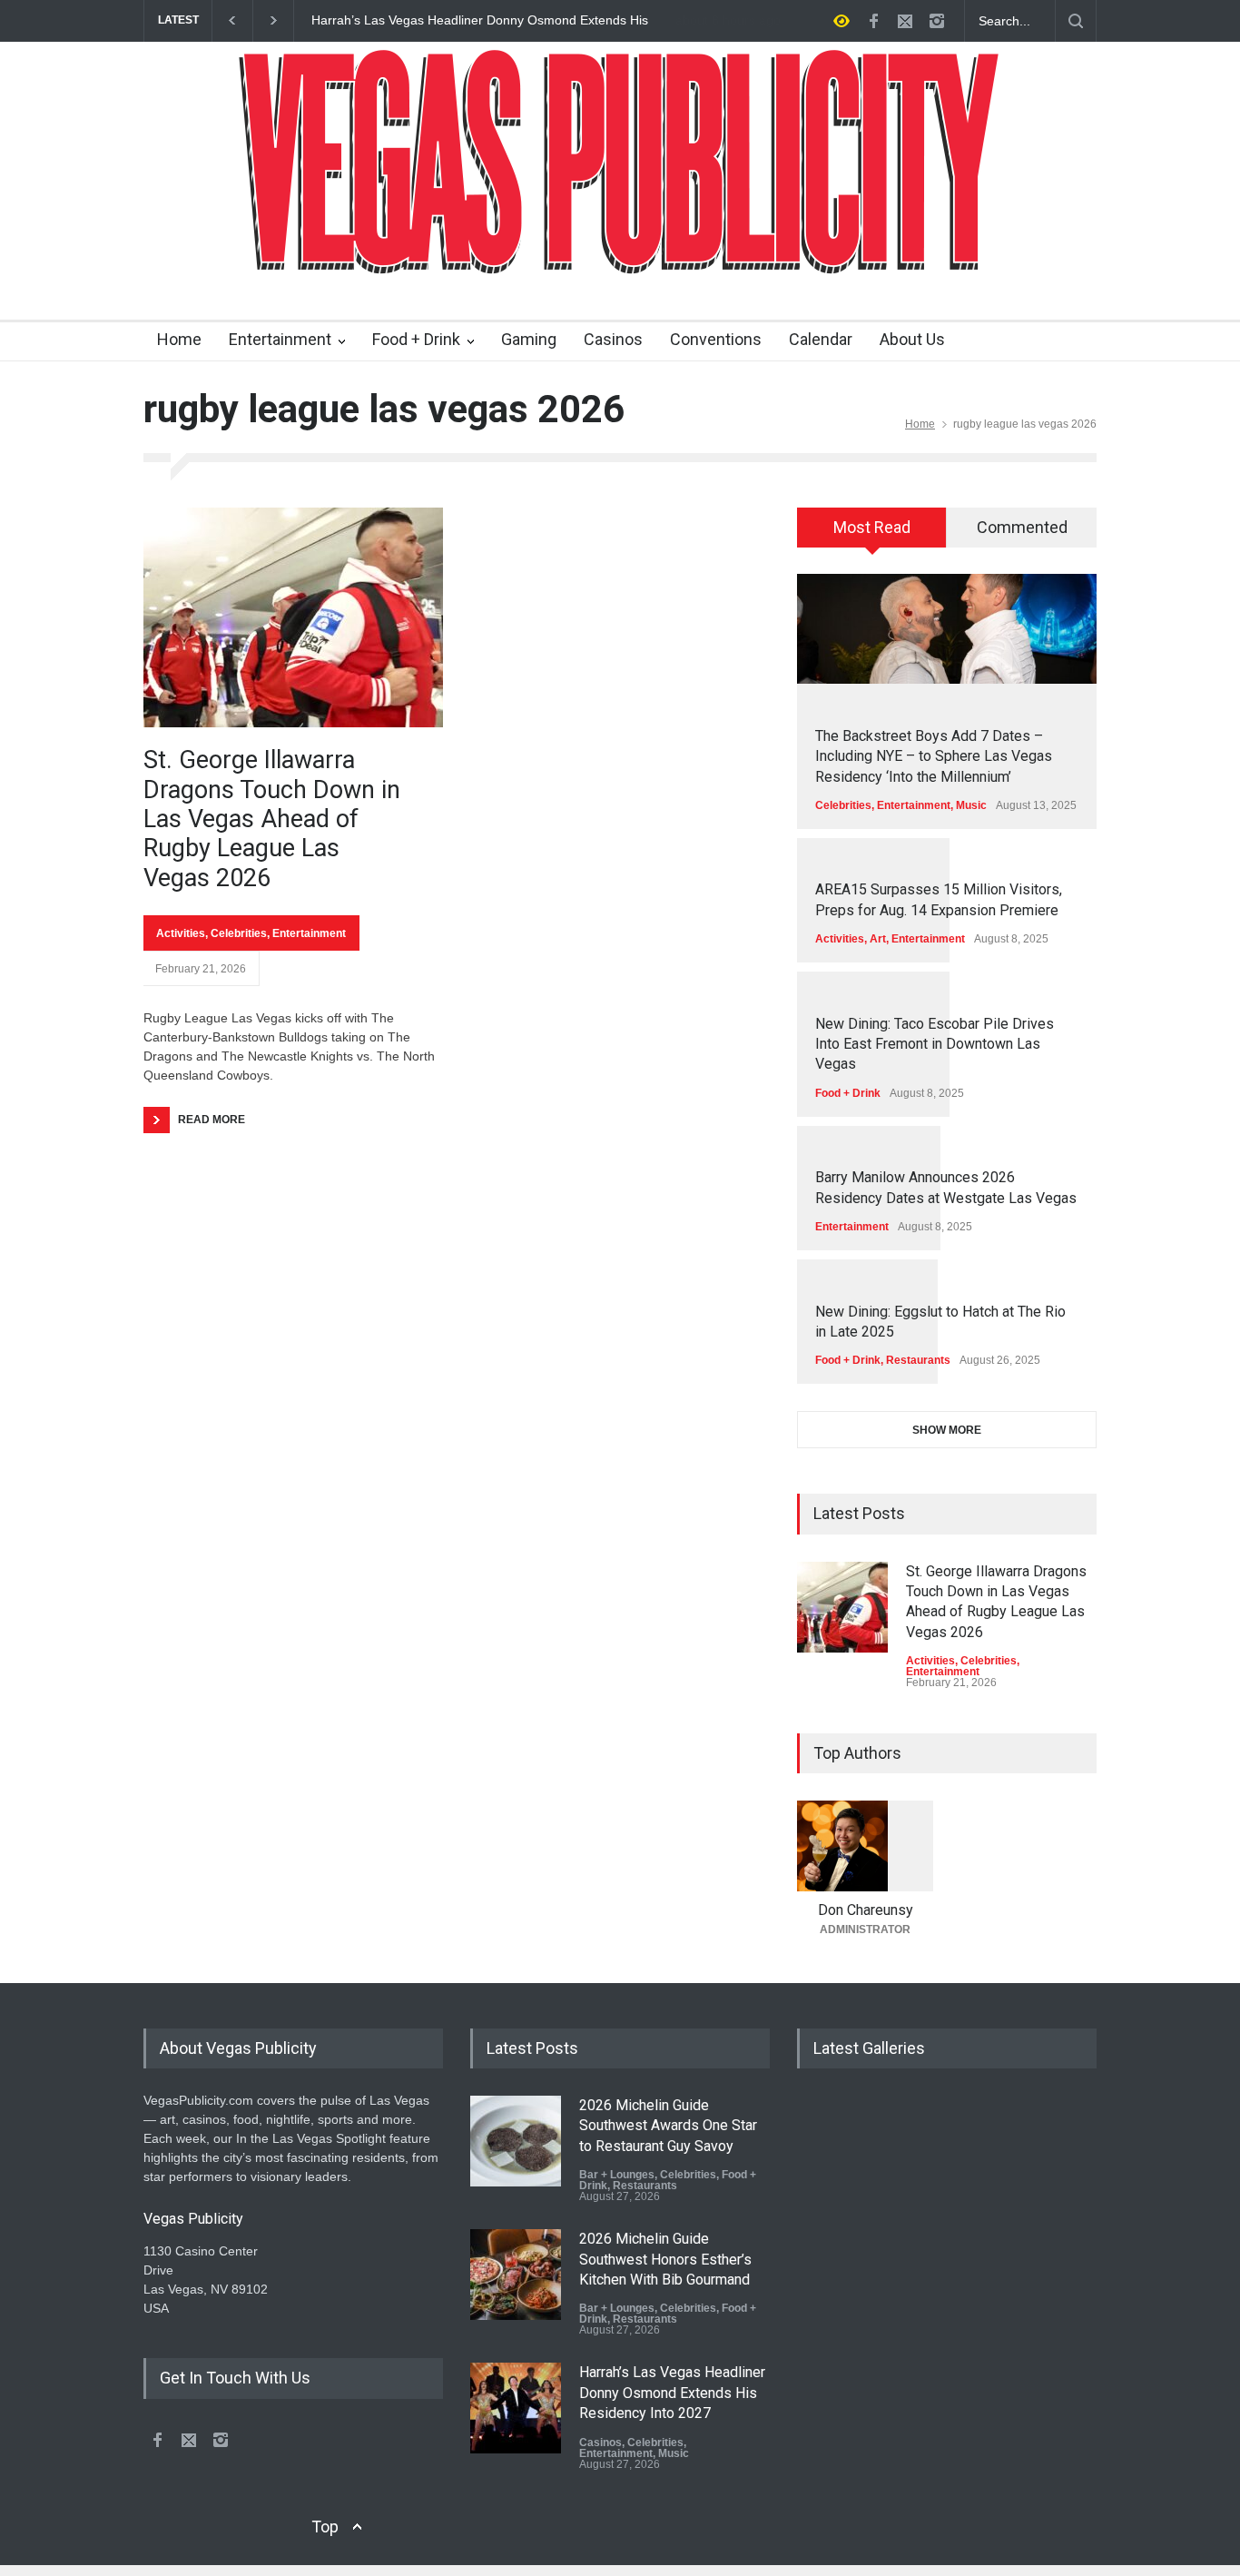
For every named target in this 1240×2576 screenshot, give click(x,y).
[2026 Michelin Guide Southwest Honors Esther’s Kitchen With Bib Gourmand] (516, 2275)
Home (179, 339)
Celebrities (239, 933)
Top (325, 2527)
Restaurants (918, 1360)
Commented (1022, 527)
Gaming (529, 339)
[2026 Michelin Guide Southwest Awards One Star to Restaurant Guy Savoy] (516, 2141)
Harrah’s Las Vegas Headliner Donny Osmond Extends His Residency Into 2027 (476, 21)
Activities (181, 933)
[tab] (872, 534)
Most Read (872, 527)
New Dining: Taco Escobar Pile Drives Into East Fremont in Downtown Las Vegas (935, 1044)
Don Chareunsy (866, 1910)
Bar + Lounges (617, 2175)
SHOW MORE (947, 1430)
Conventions (716, 339)
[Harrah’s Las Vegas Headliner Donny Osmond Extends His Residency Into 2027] (516, 2408)
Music (971, 805)
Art (878, 939)
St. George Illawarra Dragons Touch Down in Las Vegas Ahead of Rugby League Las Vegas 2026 (272, 819)
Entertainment (280, 339)
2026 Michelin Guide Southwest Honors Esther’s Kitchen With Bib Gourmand (665, 2259)
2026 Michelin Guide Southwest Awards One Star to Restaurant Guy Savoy (668, 2126)
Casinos (613, 339)
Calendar (821, 339)
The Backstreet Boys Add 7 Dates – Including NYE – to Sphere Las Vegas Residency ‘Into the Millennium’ (934, 756)
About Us (912, 339)
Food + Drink (416, 339)
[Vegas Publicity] (620, 250)
